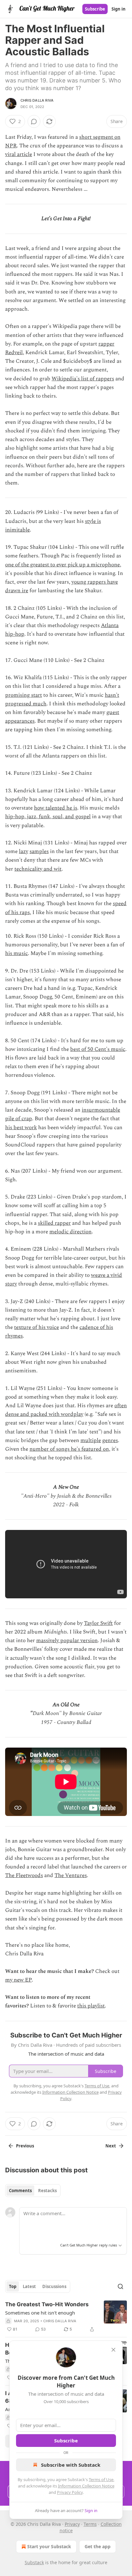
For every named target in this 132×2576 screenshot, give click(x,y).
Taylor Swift (98, 1623)
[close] (113, 2350)
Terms (90, 2524)
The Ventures (71, 1875)
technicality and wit (38, 869)
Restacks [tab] (47, 2191)
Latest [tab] (29, 2286)
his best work (21, 1128)
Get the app (98, 2546)
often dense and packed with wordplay (66, 1410)
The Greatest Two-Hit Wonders (47, 2304)
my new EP (18, 1980)
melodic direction (70, 1232)
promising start (24, 695)
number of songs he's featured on (69, 1449)
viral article (19, 154)
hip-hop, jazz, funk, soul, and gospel (48, 817)
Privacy (72, 2524)
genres (110, 1440)
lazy (24, 851)
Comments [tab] (20, 2191)
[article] (66, 2317)
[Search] (120, 2286)
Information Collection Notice (86, 2486)
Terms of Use (101, 2479)
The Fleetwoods (24, 1875)
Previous (25, 2146)
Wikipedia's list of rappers (83, 379)
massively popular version (67, 1641)
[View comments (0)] (34, 121)
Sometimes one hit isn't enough (40, 2313)
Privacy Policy (70, 2492)
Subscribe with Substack (71, 2465)
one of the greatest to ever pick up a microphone (62, 565)
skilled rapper (54, 1223)
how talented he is (56, 808)
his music (16, 953)
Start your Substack (49, 2546)
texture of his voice (37, 1327)
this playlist (91, 2006)
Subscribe (95, 9)
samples (39, 851)
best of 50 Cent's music (98, 1049)
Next (111, 2146)
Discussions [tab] (54, 2286)
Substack (34, 2562)
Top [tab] (13, 2286)
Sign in (119, 9)
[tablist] (33, 2191)
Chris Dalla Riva (37, 100)
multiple (91, 1440)
